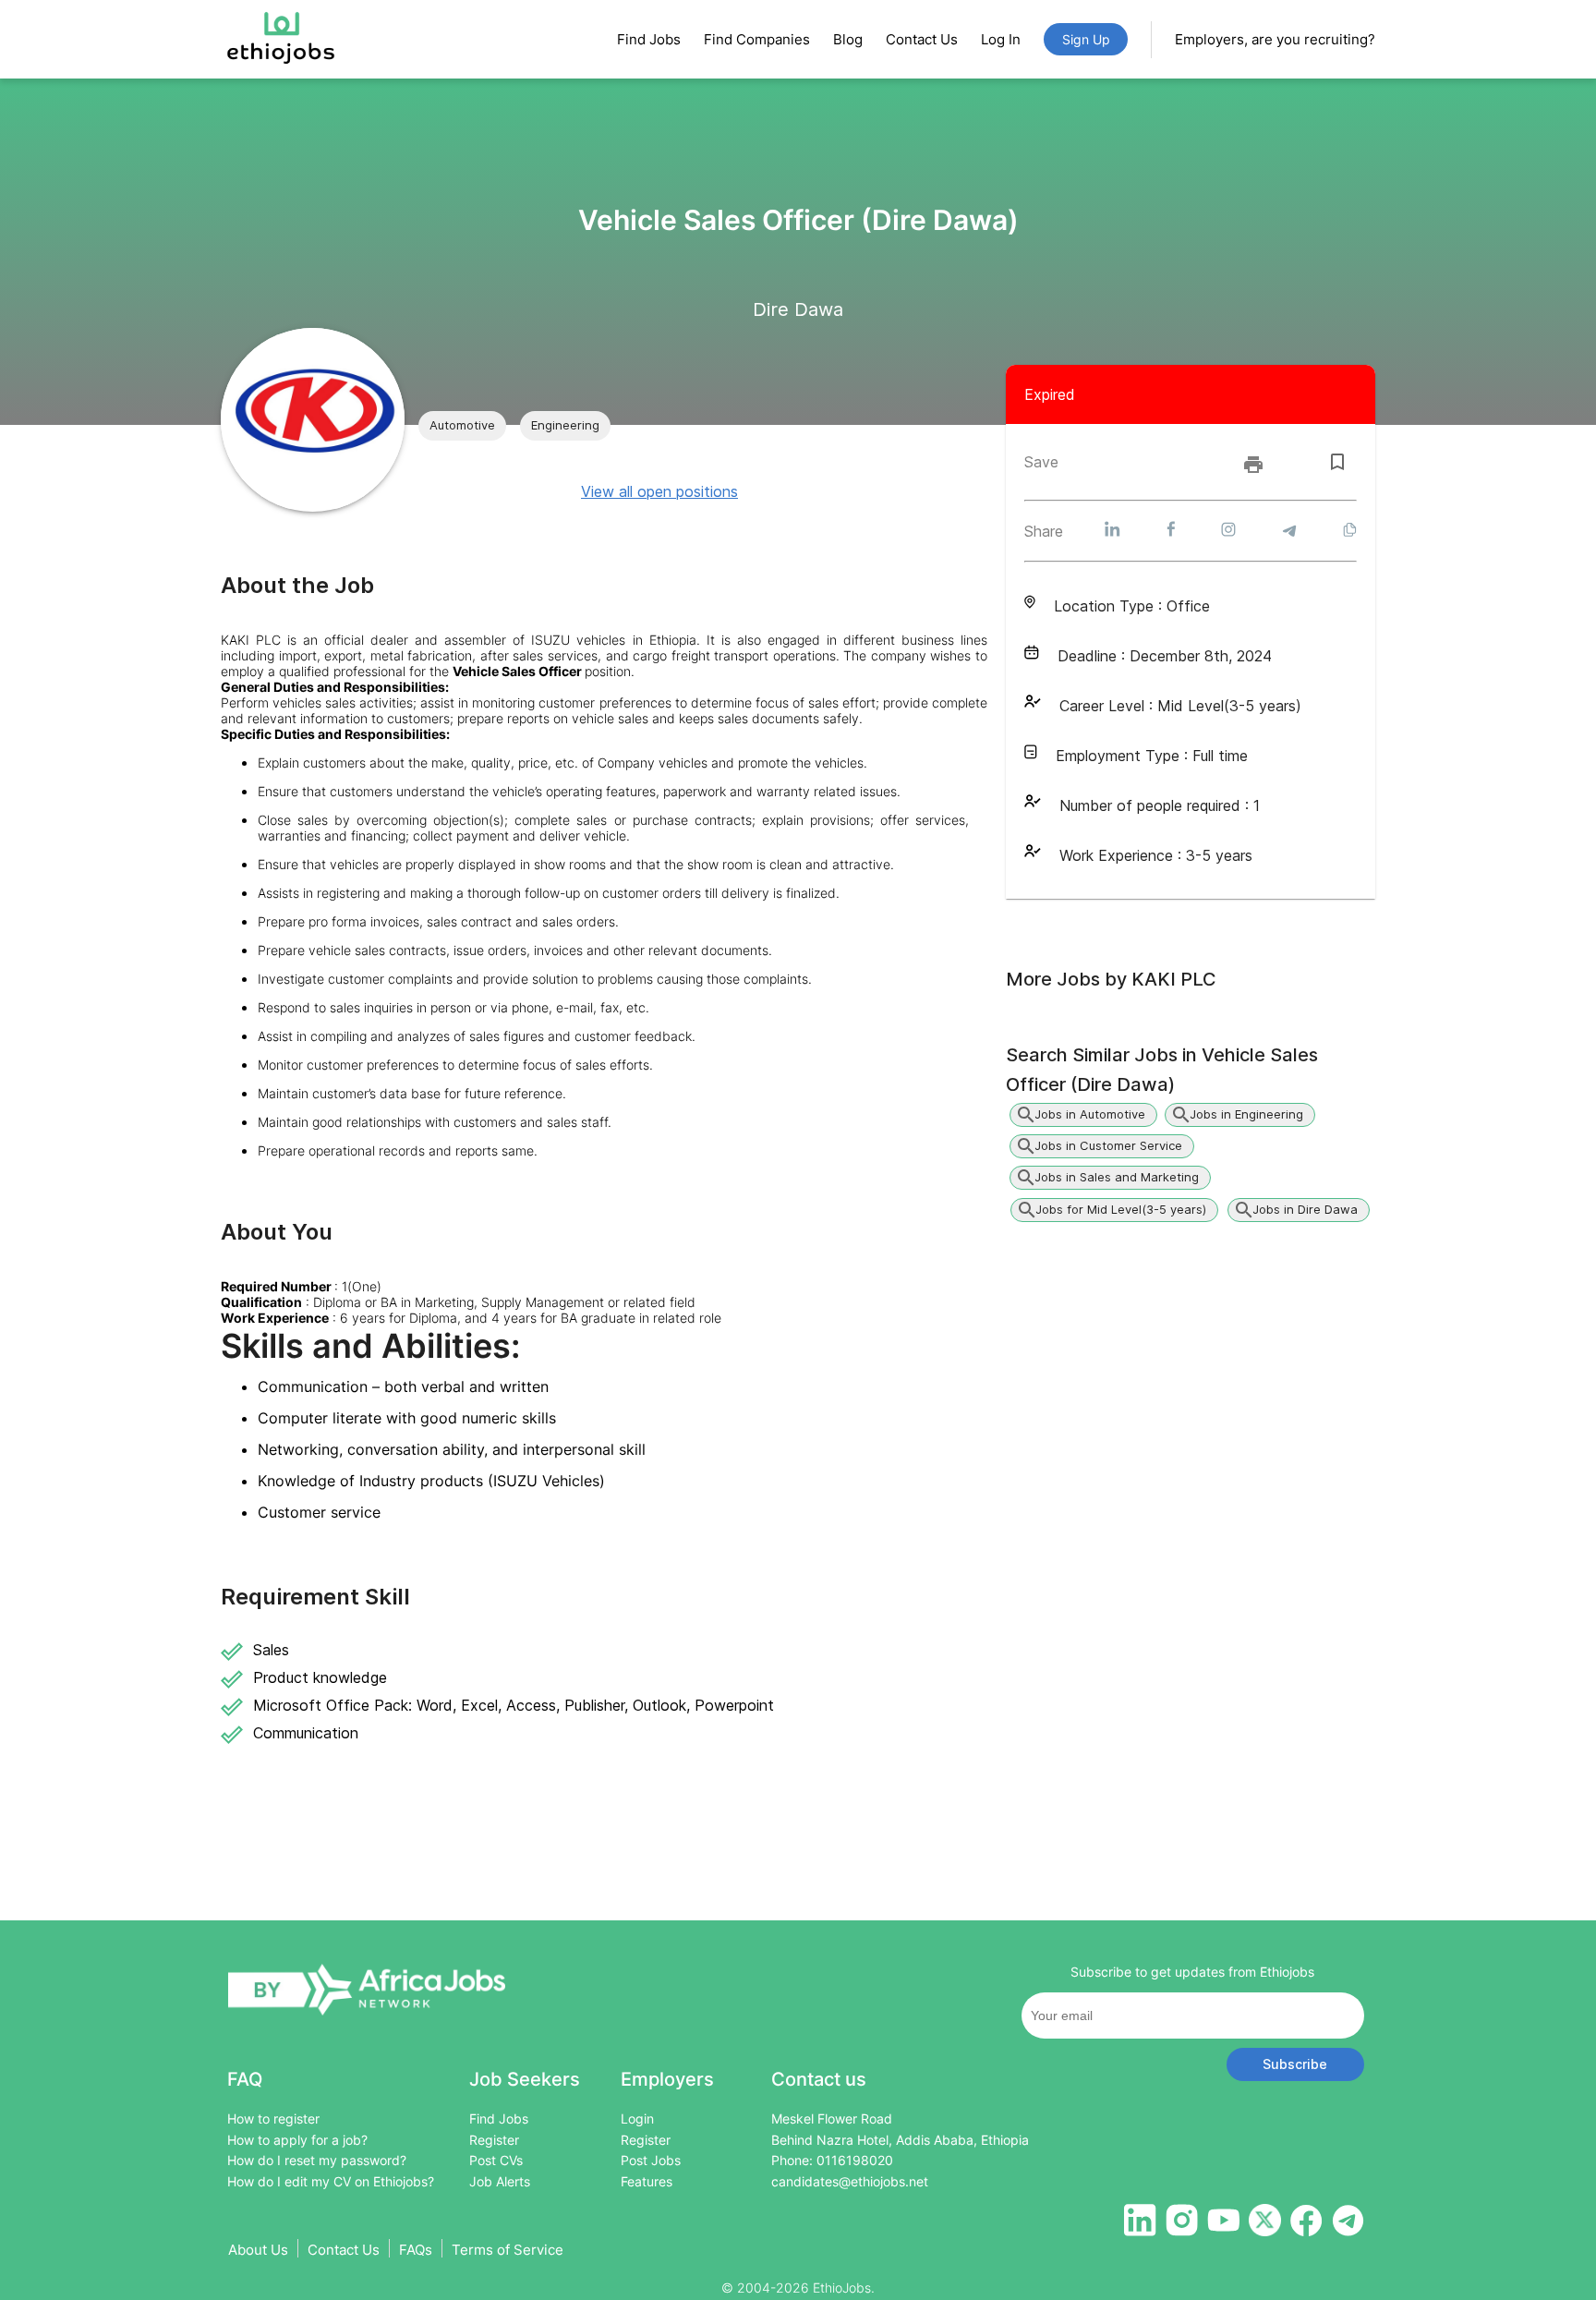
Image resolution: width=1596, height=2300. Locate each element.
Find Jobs (649, 39)
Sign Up (1086, 39)
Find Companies (757, 39)
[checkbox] (1337, 462)
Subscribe (1295, 2064)
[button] (462, 426)
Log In (1001, 39)
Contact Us (922, 39)
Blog (848, 39)
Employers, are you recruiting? (1275, 39)
